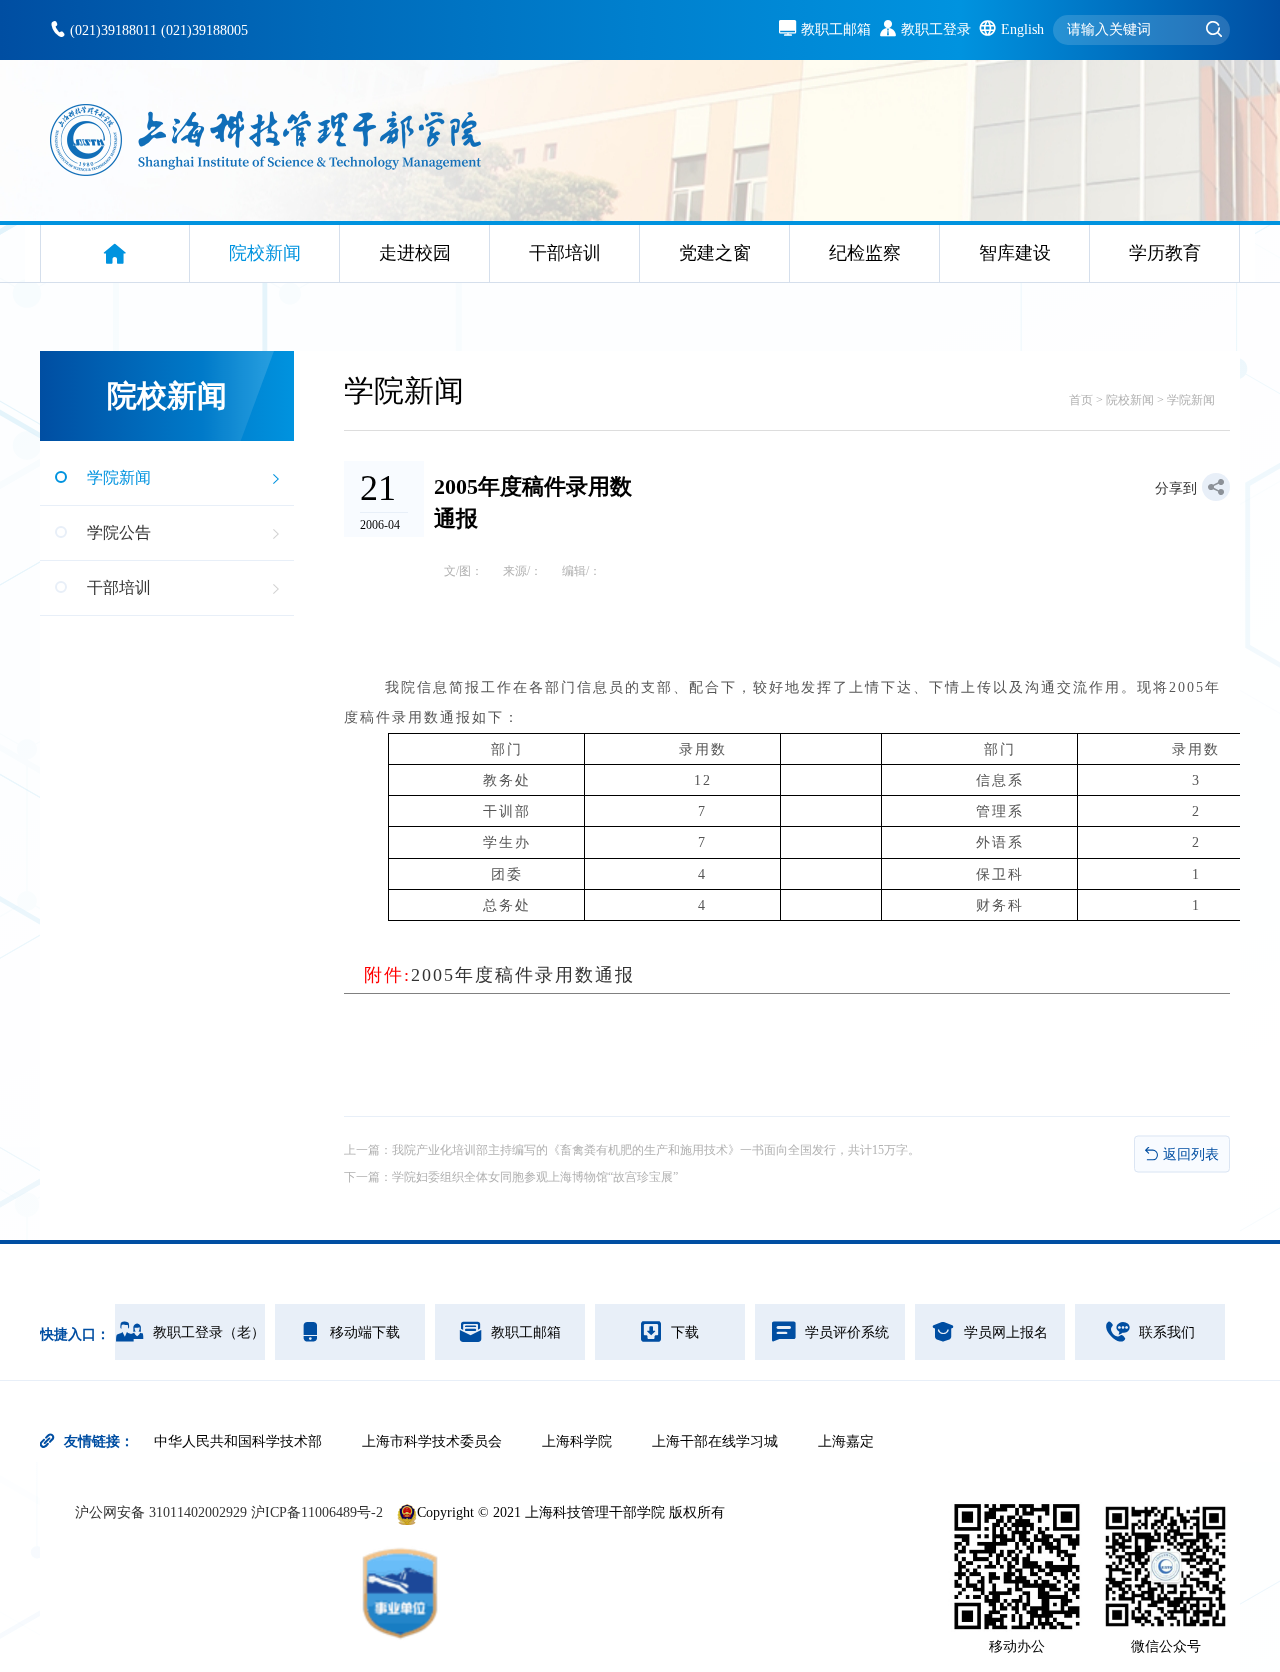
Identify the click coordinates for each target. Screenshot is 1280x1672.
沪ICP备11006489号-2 (317, 1512)
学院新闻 (1191, 400)
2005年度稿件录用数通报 (499, 975)
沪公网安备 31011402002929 (163, 1512)
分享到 (1176, 488)
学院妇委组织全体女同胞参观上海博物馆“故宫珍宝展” (535, 1177)
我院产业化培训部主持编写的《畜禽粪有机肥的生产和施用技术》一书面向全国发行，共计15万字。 (656, 1150)
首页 (1081, 400)
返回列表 (1191, 1153)
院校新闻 (1130, 400)
